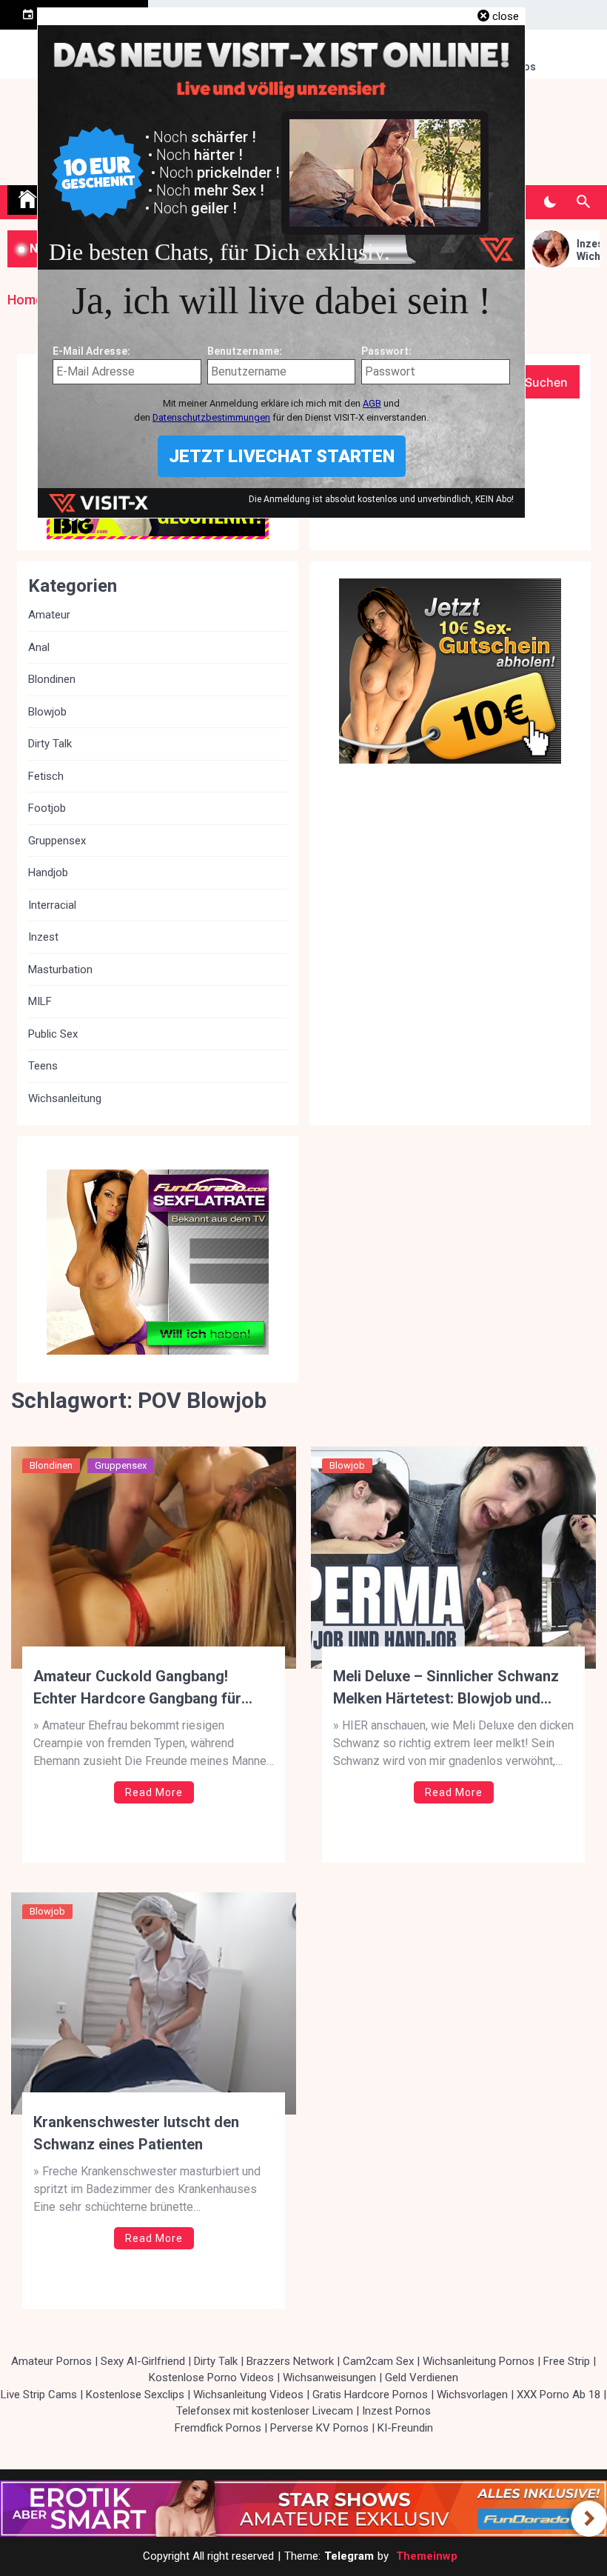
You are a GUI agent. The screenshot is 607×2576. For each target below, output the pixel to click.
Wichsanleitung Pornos (479, 2361)
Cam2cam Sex (378, 2361)
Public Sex (53, 1034)
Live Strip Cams (39, 2395)
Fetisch (46, 776)
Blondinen (51, 1465)
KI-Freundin (405, 2428)
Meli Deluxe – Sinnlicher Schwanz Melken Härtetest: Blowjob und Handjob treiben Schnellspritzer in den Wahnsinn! (448, 1688)
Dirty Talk (50, 744)
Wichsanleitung (65, 1098)
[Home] (27, 200)
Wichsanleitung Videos (248, 2395)
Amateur (49, 615)
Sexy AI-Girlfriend (143, 2361)
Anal (39, 647)
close (506, 16)
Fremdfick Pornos (218, 2428)
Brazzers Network (290, 2361)
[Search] (583, 202)
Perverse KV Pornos (319, 2428)
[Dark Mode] (550, 202)
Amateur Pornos (51, 2361)
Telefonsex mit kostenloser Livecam (265, 2411)
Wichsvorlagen (472, 2395)
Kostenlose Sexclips (135, 2395)
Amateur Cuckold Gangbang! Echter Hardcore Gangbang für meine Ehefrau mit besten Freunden (153, 1688)
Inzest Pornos (396, 2411)
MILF (40, 1001)
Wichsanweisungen (329, 2378)
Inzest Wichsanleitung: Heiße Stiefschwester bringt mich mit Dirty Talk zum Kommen (566, 250)
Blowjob (347, 1465)
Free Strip (567, 2361)
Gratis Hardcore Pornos (370, 2395)
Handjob (48, 872)
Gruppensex (121, 1465)
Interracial (52, 905)
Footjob (47, 808)
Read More (154, 1792)
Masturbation (60, 970)
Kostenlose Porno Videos (211, 2378)
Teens (43, 1066)
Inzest (43, 937)
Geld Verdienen (422, 2378)
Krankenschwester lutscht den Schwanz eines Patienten (136, 2133)
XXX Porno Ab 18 (559, 2395)
